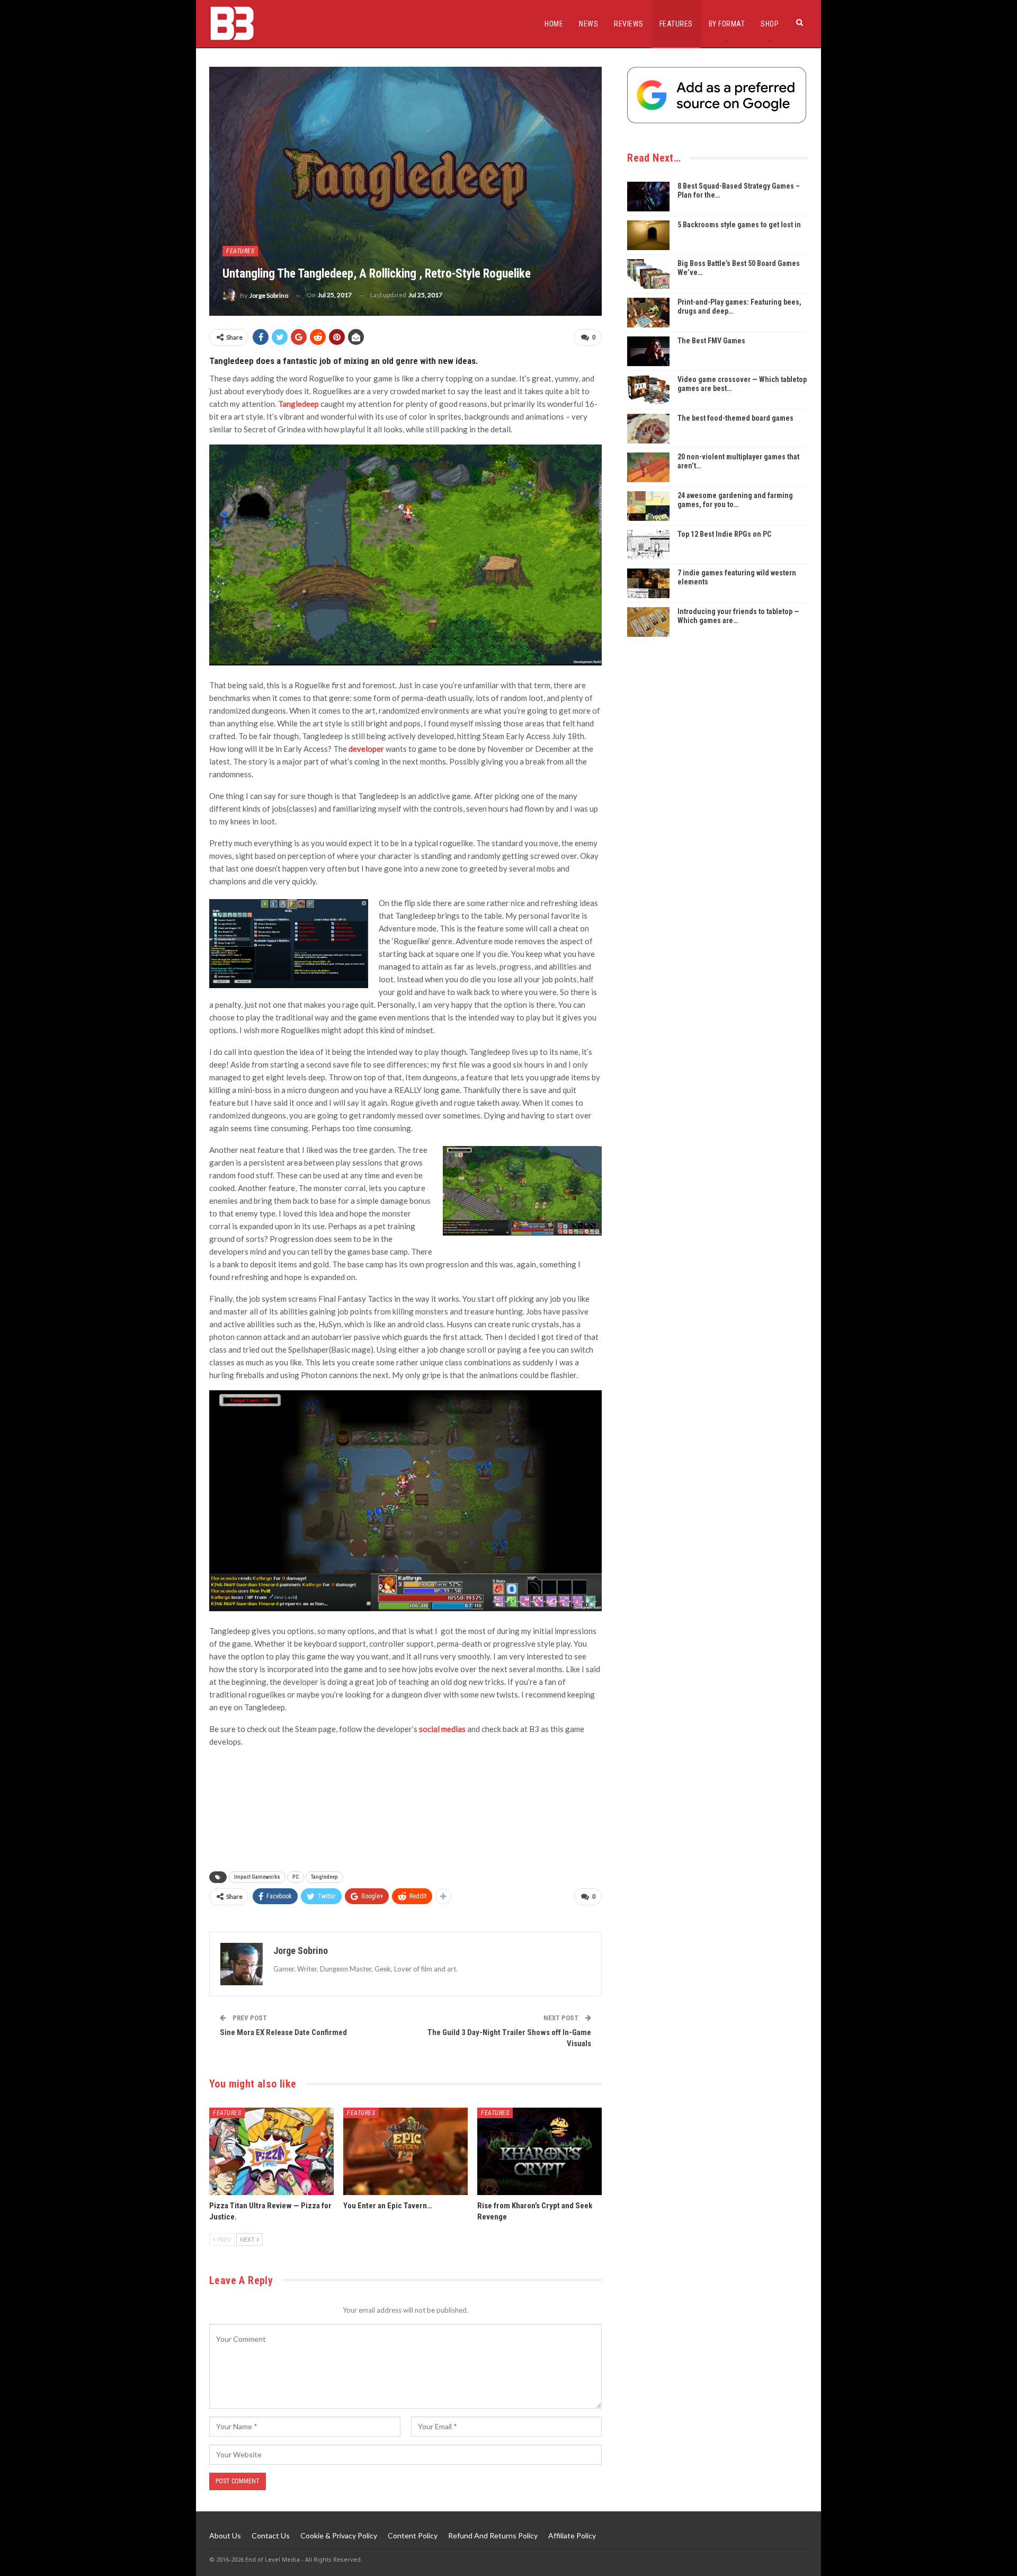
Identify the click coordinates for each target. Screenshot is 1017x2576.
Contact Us (271, 2535)
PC (296, 1877)
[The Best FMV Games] (648, 351)
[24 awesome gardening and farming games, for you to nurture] (648, 506)
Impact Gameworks (257, 1877)
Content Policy (413, 2535)
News (588, 24)
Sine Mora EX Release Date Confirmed (283, 2032)
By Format (727, 24)
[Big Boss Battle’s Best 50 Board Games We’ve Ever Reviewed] (648, 274)
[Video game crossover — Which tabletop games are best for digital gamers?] (648, 390)
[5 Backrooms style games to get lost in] (648, 235)
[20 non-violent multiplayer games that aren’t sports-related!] (648, 467)
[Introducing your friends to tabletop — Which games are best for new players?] (648, 622)
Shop (770, 24)
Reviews (629, 24)
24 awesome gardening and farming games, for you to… (735, 500)
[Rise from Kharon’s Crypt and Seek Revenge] (539, 2151)
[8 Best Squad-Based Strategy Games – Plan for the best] (648, 197)
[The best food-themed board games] (648, 429)
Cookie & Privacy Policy (339, 2535)
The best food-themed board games (735, 418)
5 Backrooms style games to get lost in (739, 225)
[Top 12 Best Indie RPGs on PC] (648, 545)
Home (554, 24)
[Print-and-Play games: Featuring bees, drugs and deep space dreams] (648, 313)
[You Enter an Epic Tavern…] (405, 2151)
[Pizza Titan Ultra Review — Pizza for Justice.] (271, 2151)
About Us (225, 2535)
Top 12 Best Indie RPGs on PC (724, 534)
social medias (442, 1729)
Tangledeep (324, 1877)
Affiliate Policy (572, 2535)
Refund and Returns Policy (493, 2535)
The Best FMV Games (711, 341)
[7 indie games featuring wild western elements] (648, 583)
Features (676, 24)
